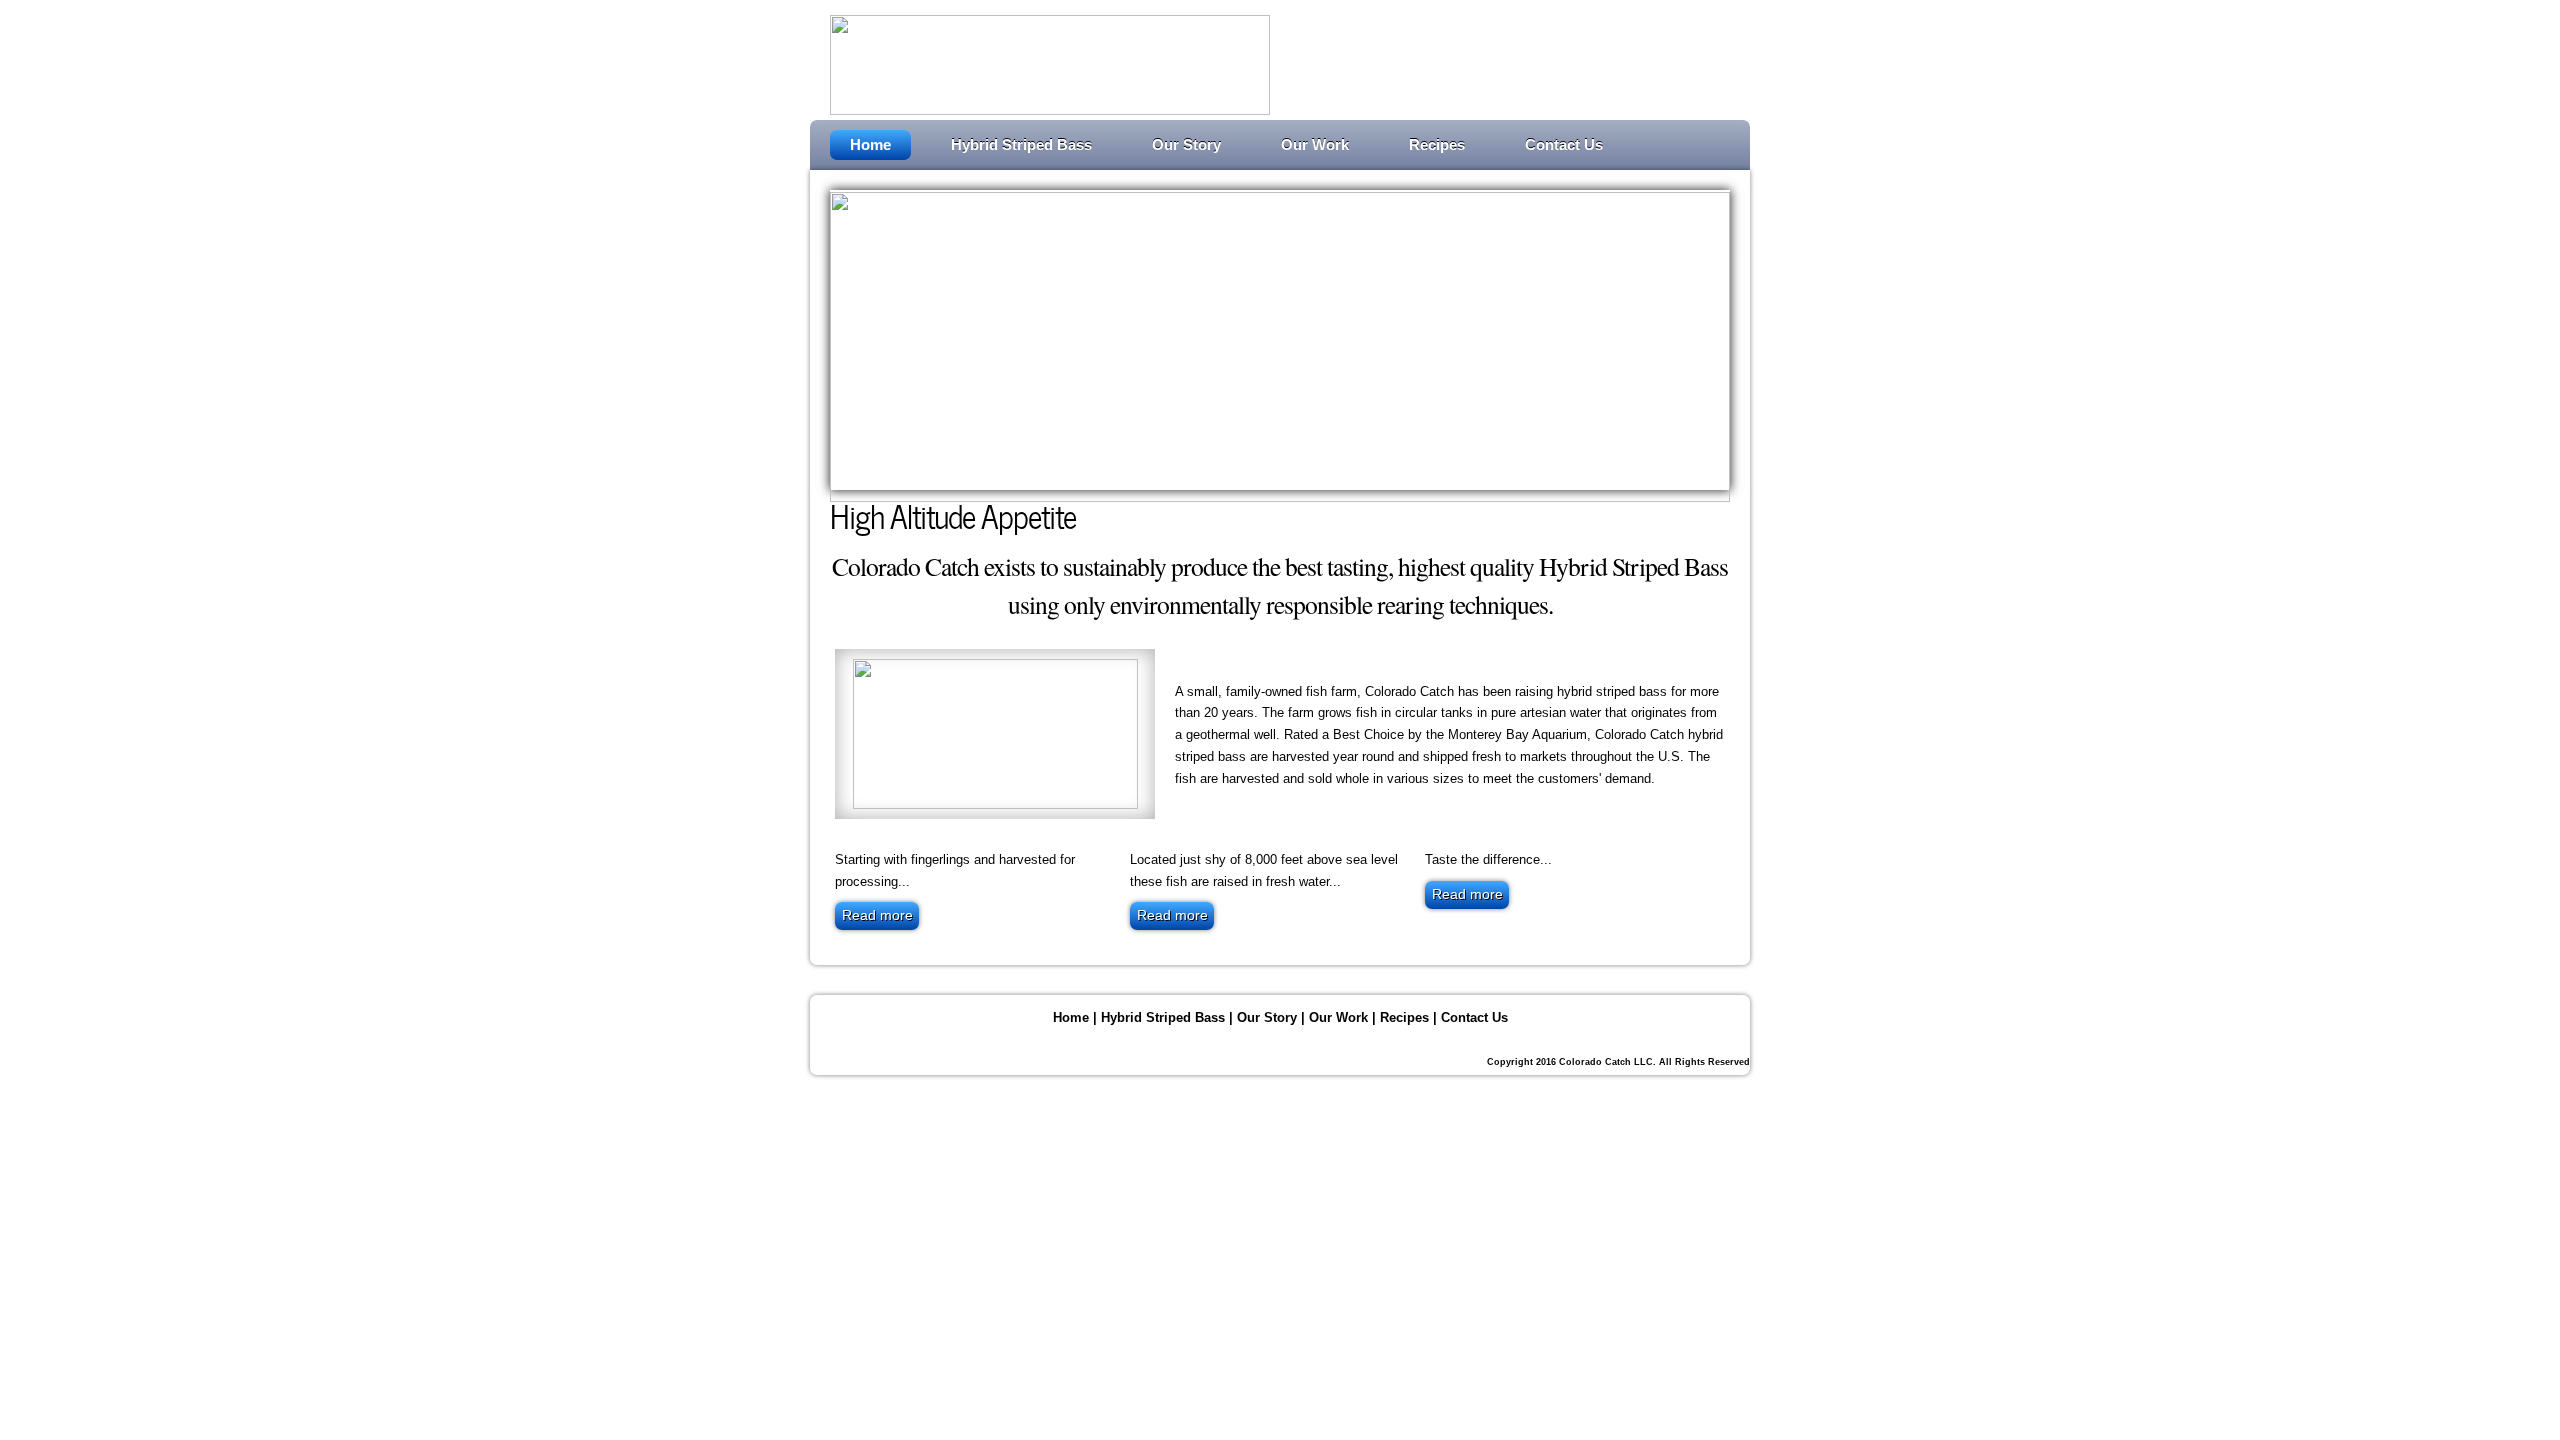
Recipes (1437, 144)
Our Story (1186, 144)
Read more (877, 915)
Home (870, 144)
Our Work (1315, 144)
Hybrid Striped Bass (1021, 144)
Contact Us (1564, 144)
